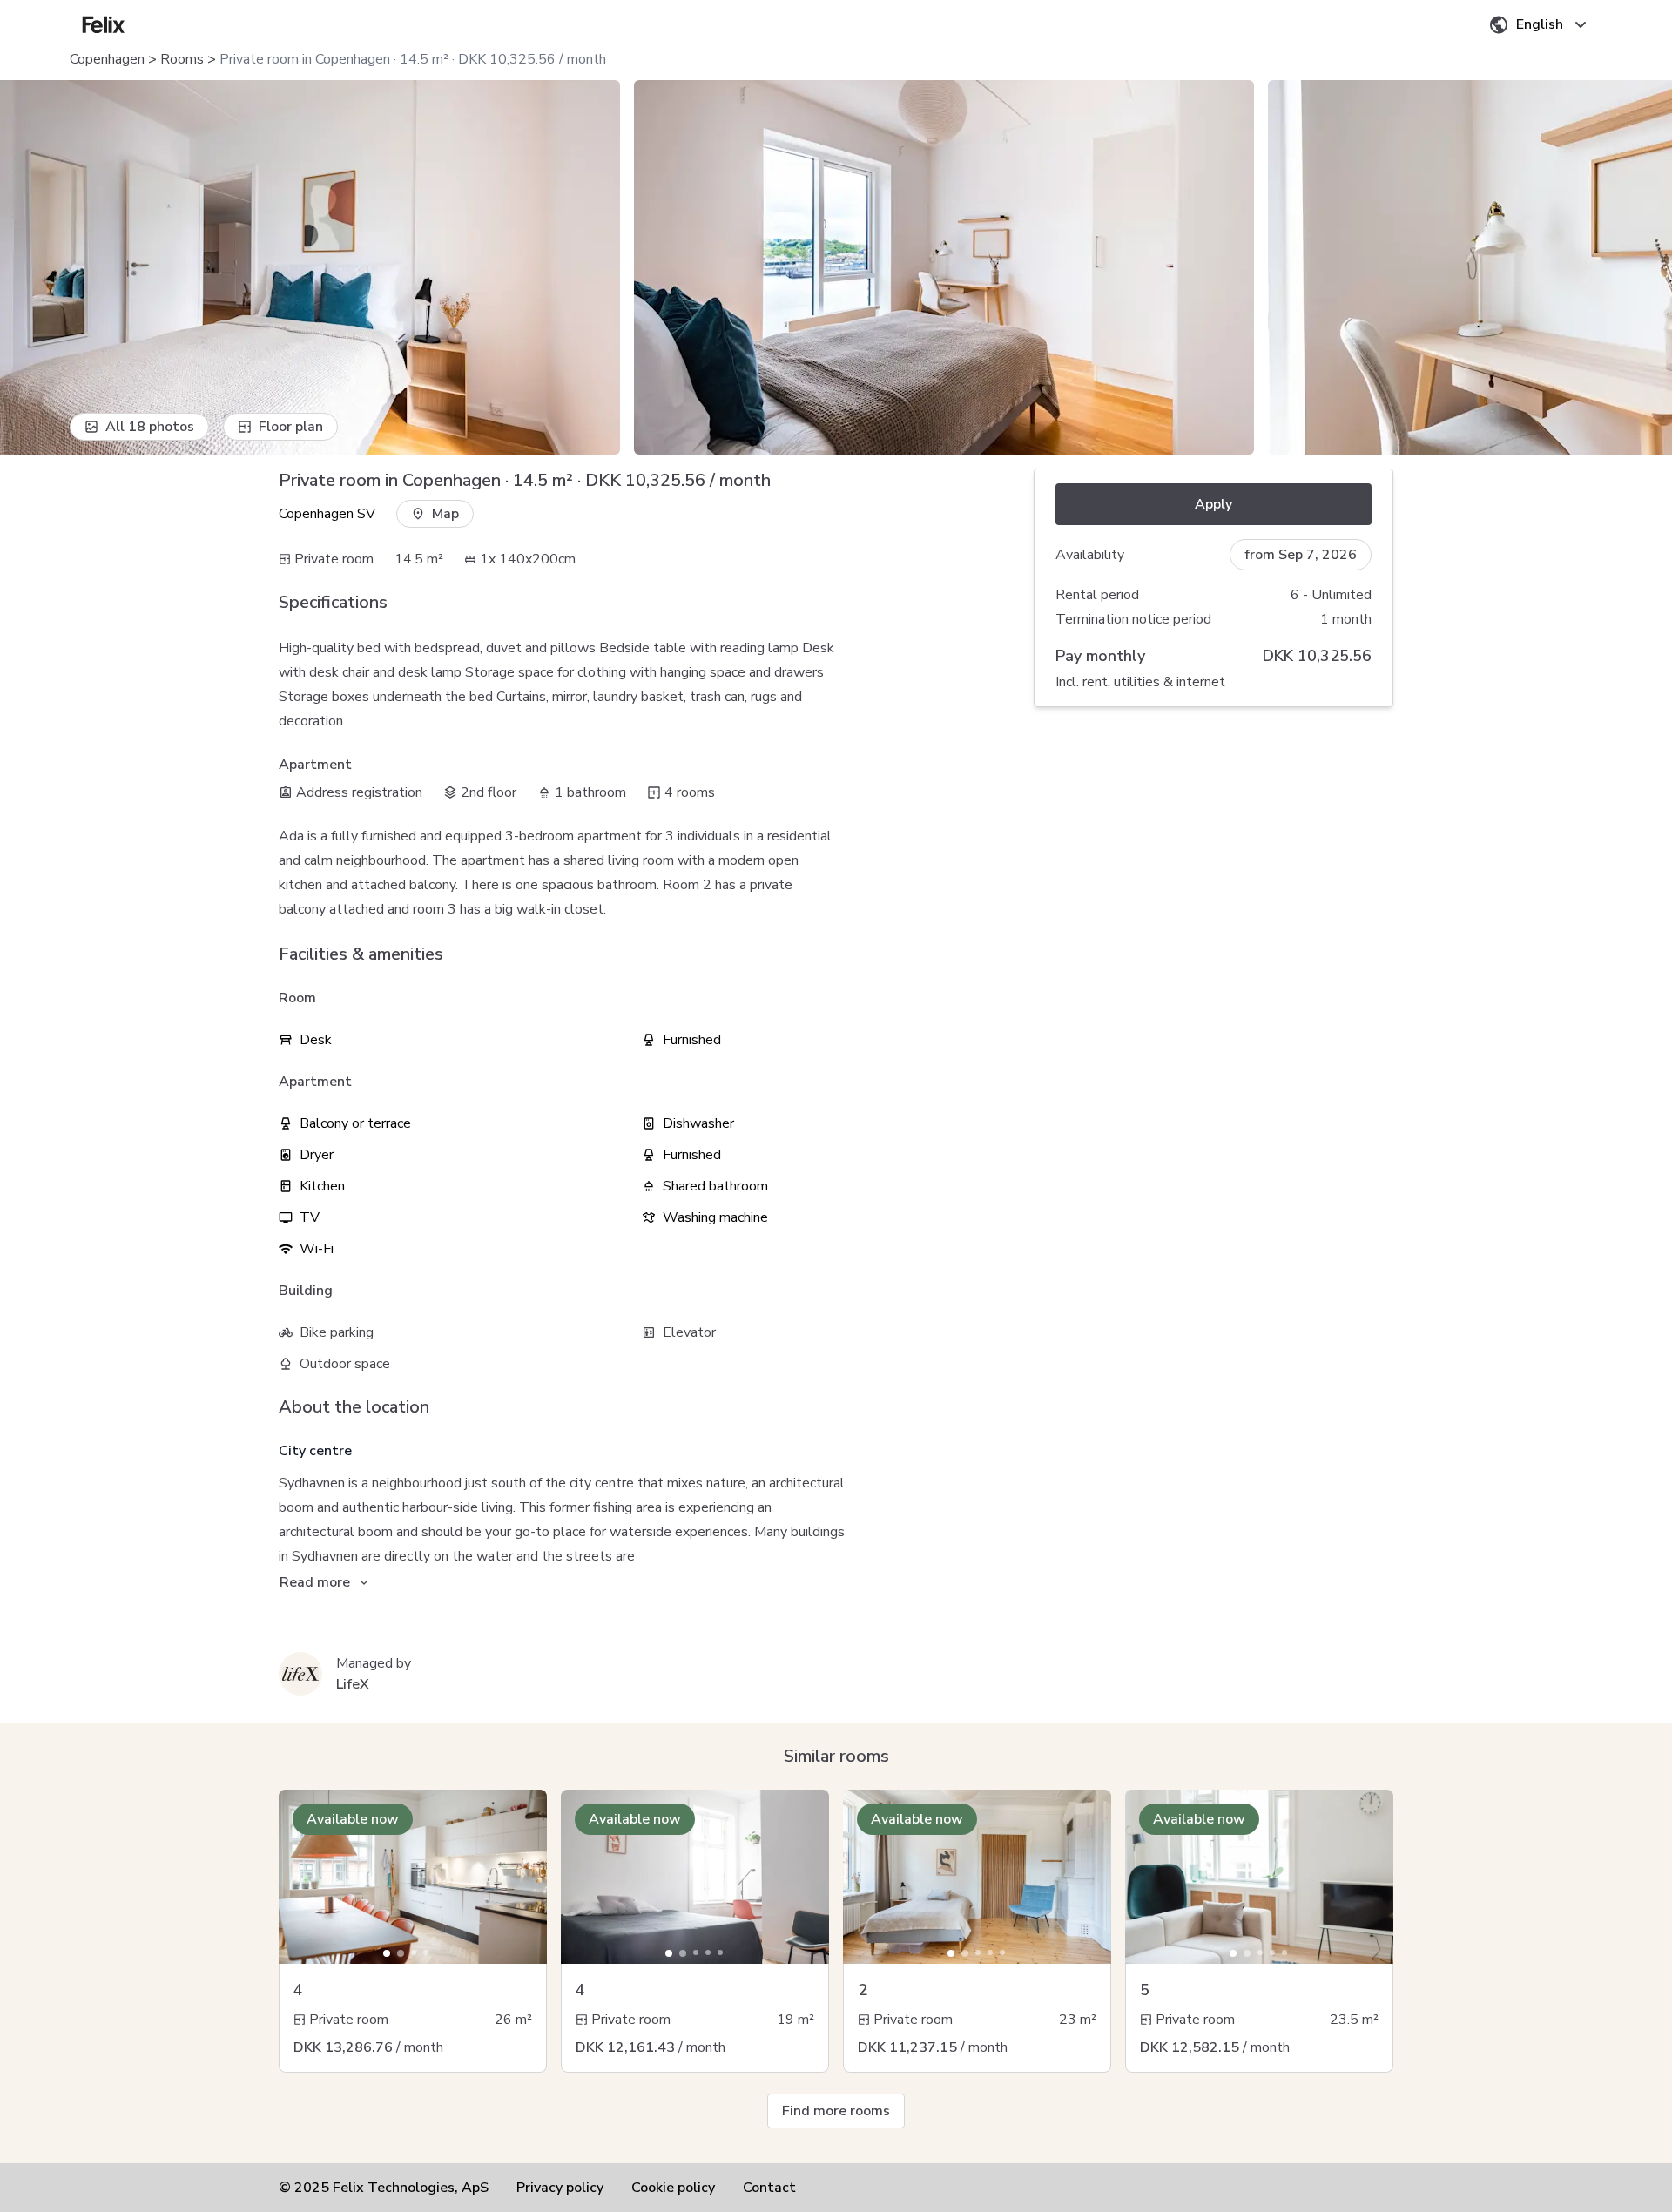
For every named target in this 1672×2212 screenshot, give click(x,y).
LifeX (353, 1684)
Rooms (182, 59)
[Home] (104, 24)
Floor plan (291, 427)
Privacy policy (560, 2188)
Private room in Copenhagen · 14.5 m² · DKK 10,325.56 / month (413, 59)
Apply (1214, 504)
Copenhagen (107, 59)
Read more (315, 1582)
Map (445, 514)
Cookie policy (673, 2188)
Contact (769, 2188)
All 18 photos (150, 427)
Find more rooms (836, 2111)
